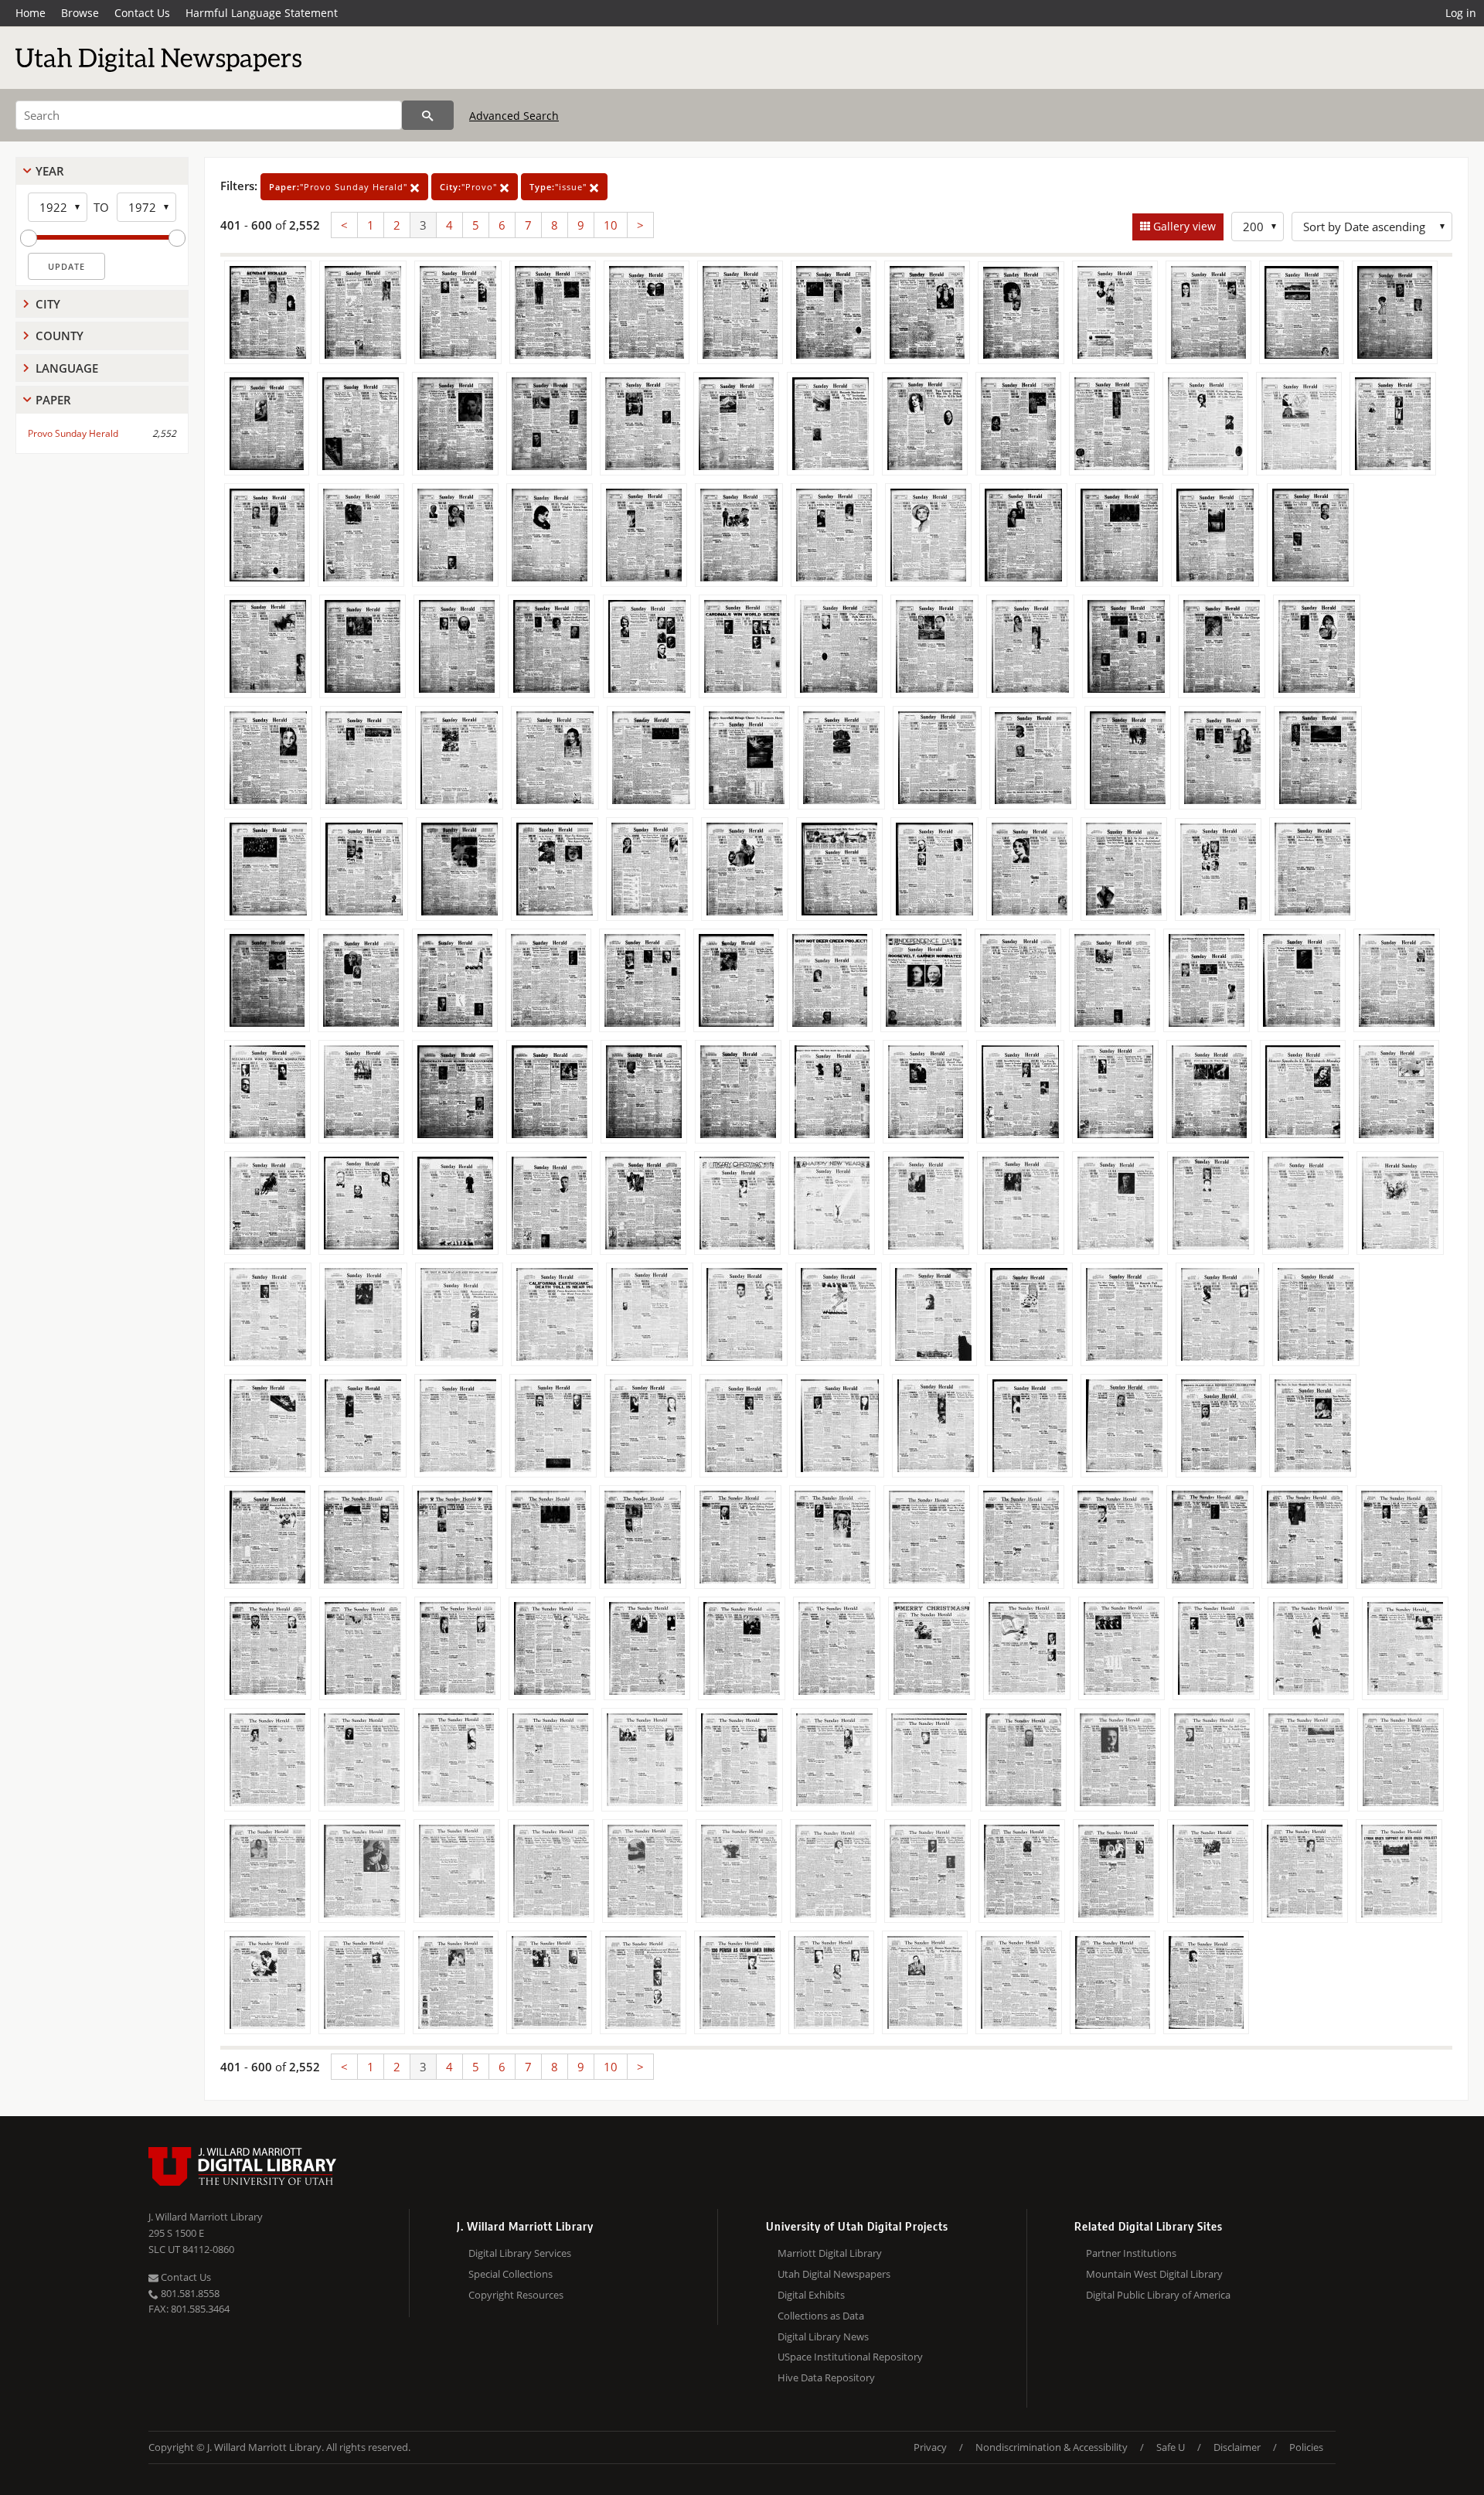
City (48, 304)
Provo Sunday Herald (73, 433)
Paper (53, 400)
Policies (1306, 2447)
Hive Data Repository (826, 2377)
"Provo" (470, 187)
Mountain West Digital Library (1154, 2274)
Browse (80, 13)
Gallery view (1183, 226)
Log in (1461, 13)
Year (50, 171)
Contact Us (142, 13)
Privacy (930, 2447)
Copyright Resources (516, 2295)
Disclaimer (1237, 2447)
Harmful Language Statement (262, 13)
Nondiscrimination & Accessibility (1052, 2447)
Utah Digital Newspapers (834, 2274)
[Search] (428, 115)
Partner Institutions (1131, 2253)
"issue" (560, 187)
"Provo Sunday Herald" (340, 187)
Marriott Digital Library (830, 2253)
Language (67, 368)
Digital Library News (823, 2337)
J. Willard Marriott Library (206, 2217)
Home (31, 13)
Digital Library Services (520, 2253)
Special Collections (511, 2274)
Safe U (1171, 2447)
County (60, 336)
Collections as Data (821, 2316)
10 (611, 225)
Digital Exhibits (811, 2295)
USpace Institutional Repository (850, 2357)
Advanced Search (514, 116)
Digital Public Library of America (1158, 2295)
